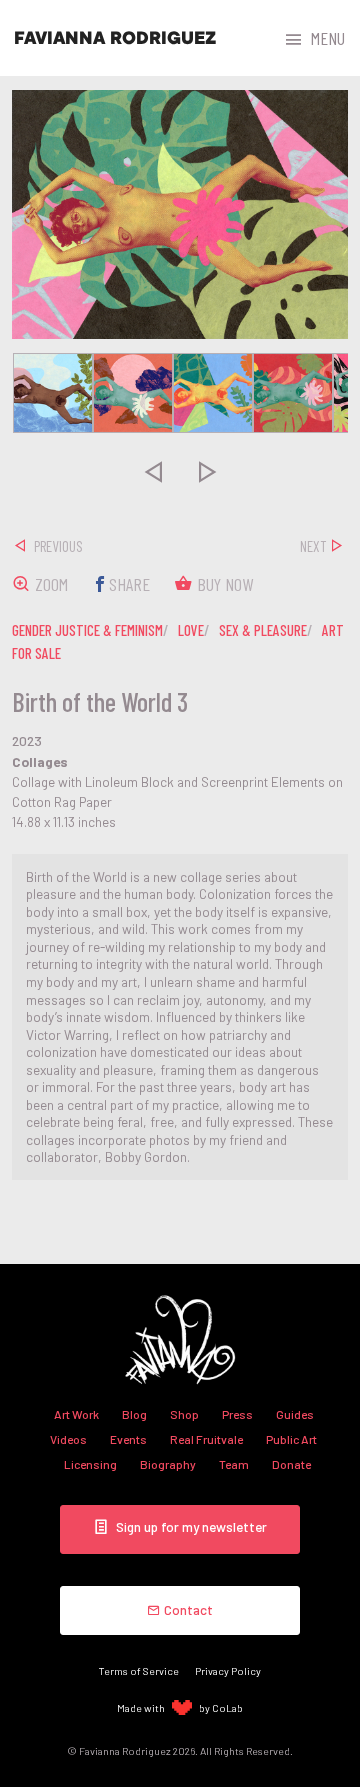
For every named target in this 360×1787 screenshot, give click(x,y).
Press (237, 1414)
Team (234, 1464)
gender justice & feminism (87, 630)
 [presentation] (153, 471)
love (191, 630)
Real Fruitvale (206, 1439)
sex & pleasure (263, 630)
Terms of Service (139, 1670)
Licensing (90, 1464)
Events (128, 1439)
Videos (68, 1439)
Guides (295, 1414)
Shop (184, 1414)
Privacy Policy (228, 1670)
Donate (291, 1464)
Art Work (76, 1414)
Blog (134, 1414)
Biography (168, 1464)
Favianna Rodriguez (115, 38)
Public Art (291, 1439)
